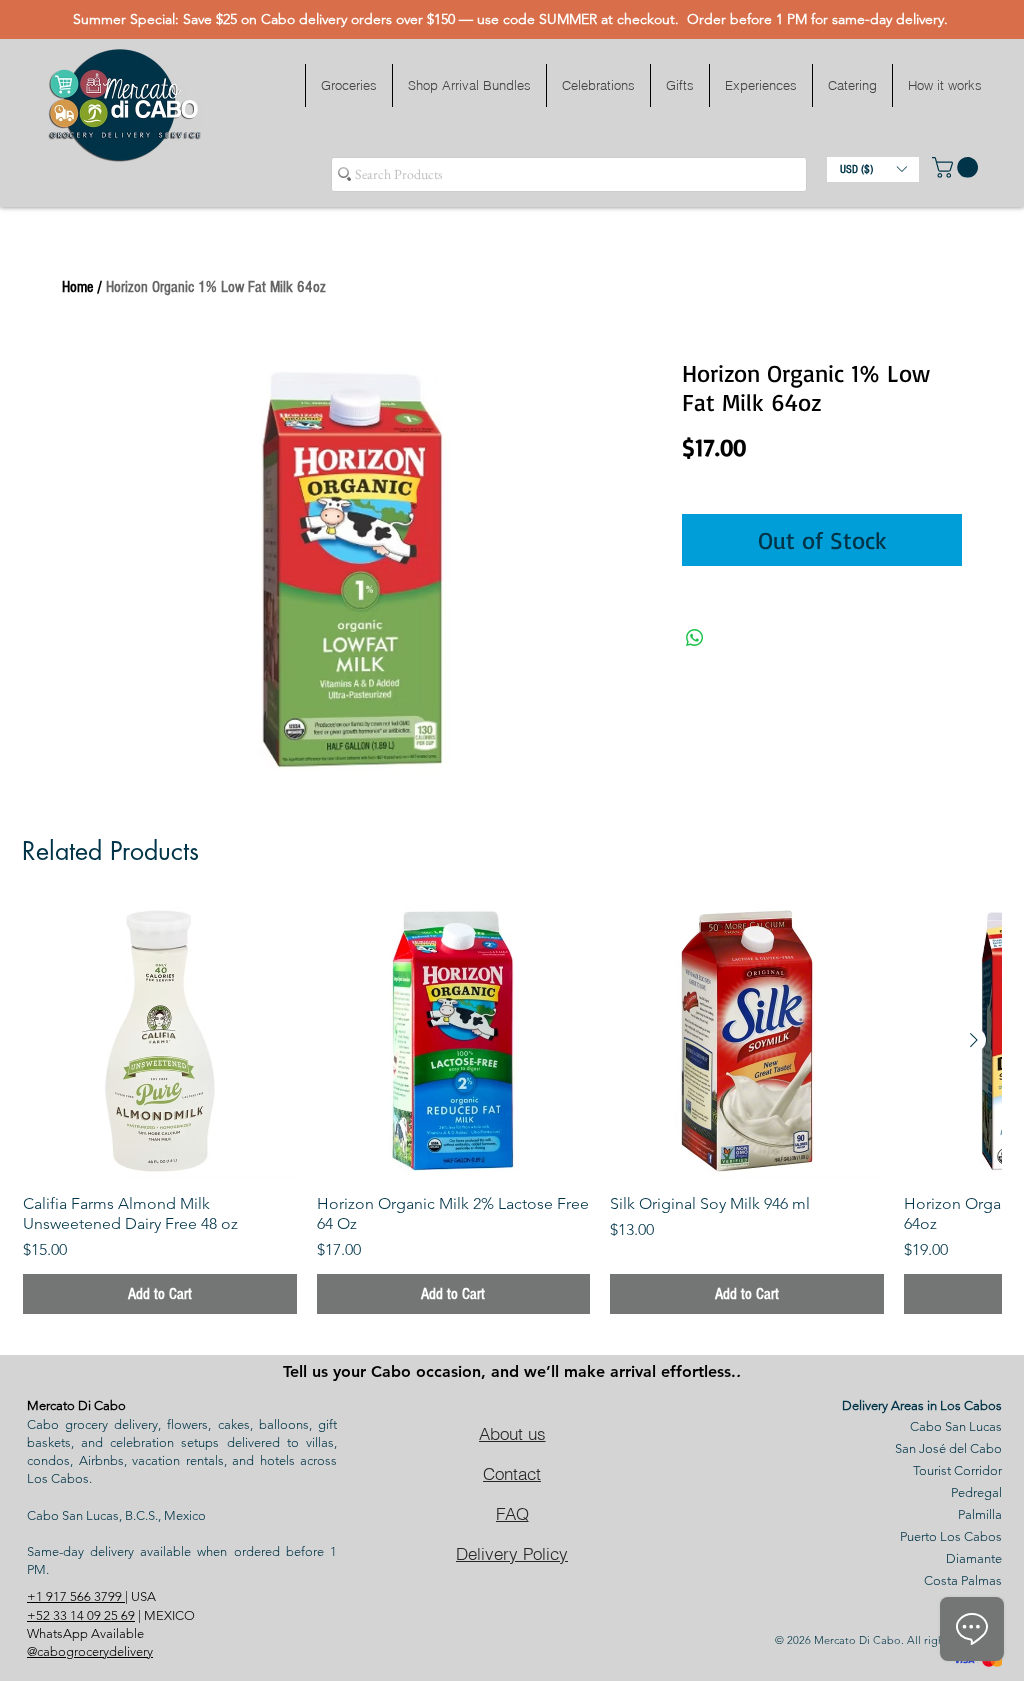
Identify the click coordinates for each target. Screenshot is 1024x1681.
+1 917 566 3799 (76, 1596)
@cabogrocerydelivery (90, 1651)
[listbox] (873, 169)
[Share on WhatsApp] (695, 638)
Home (77, 287)
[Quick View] (160, 1041)
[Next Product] (974, 1040)
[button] (348, 85)
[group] (512, 1109)
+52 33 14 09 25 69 (81, 1615)
